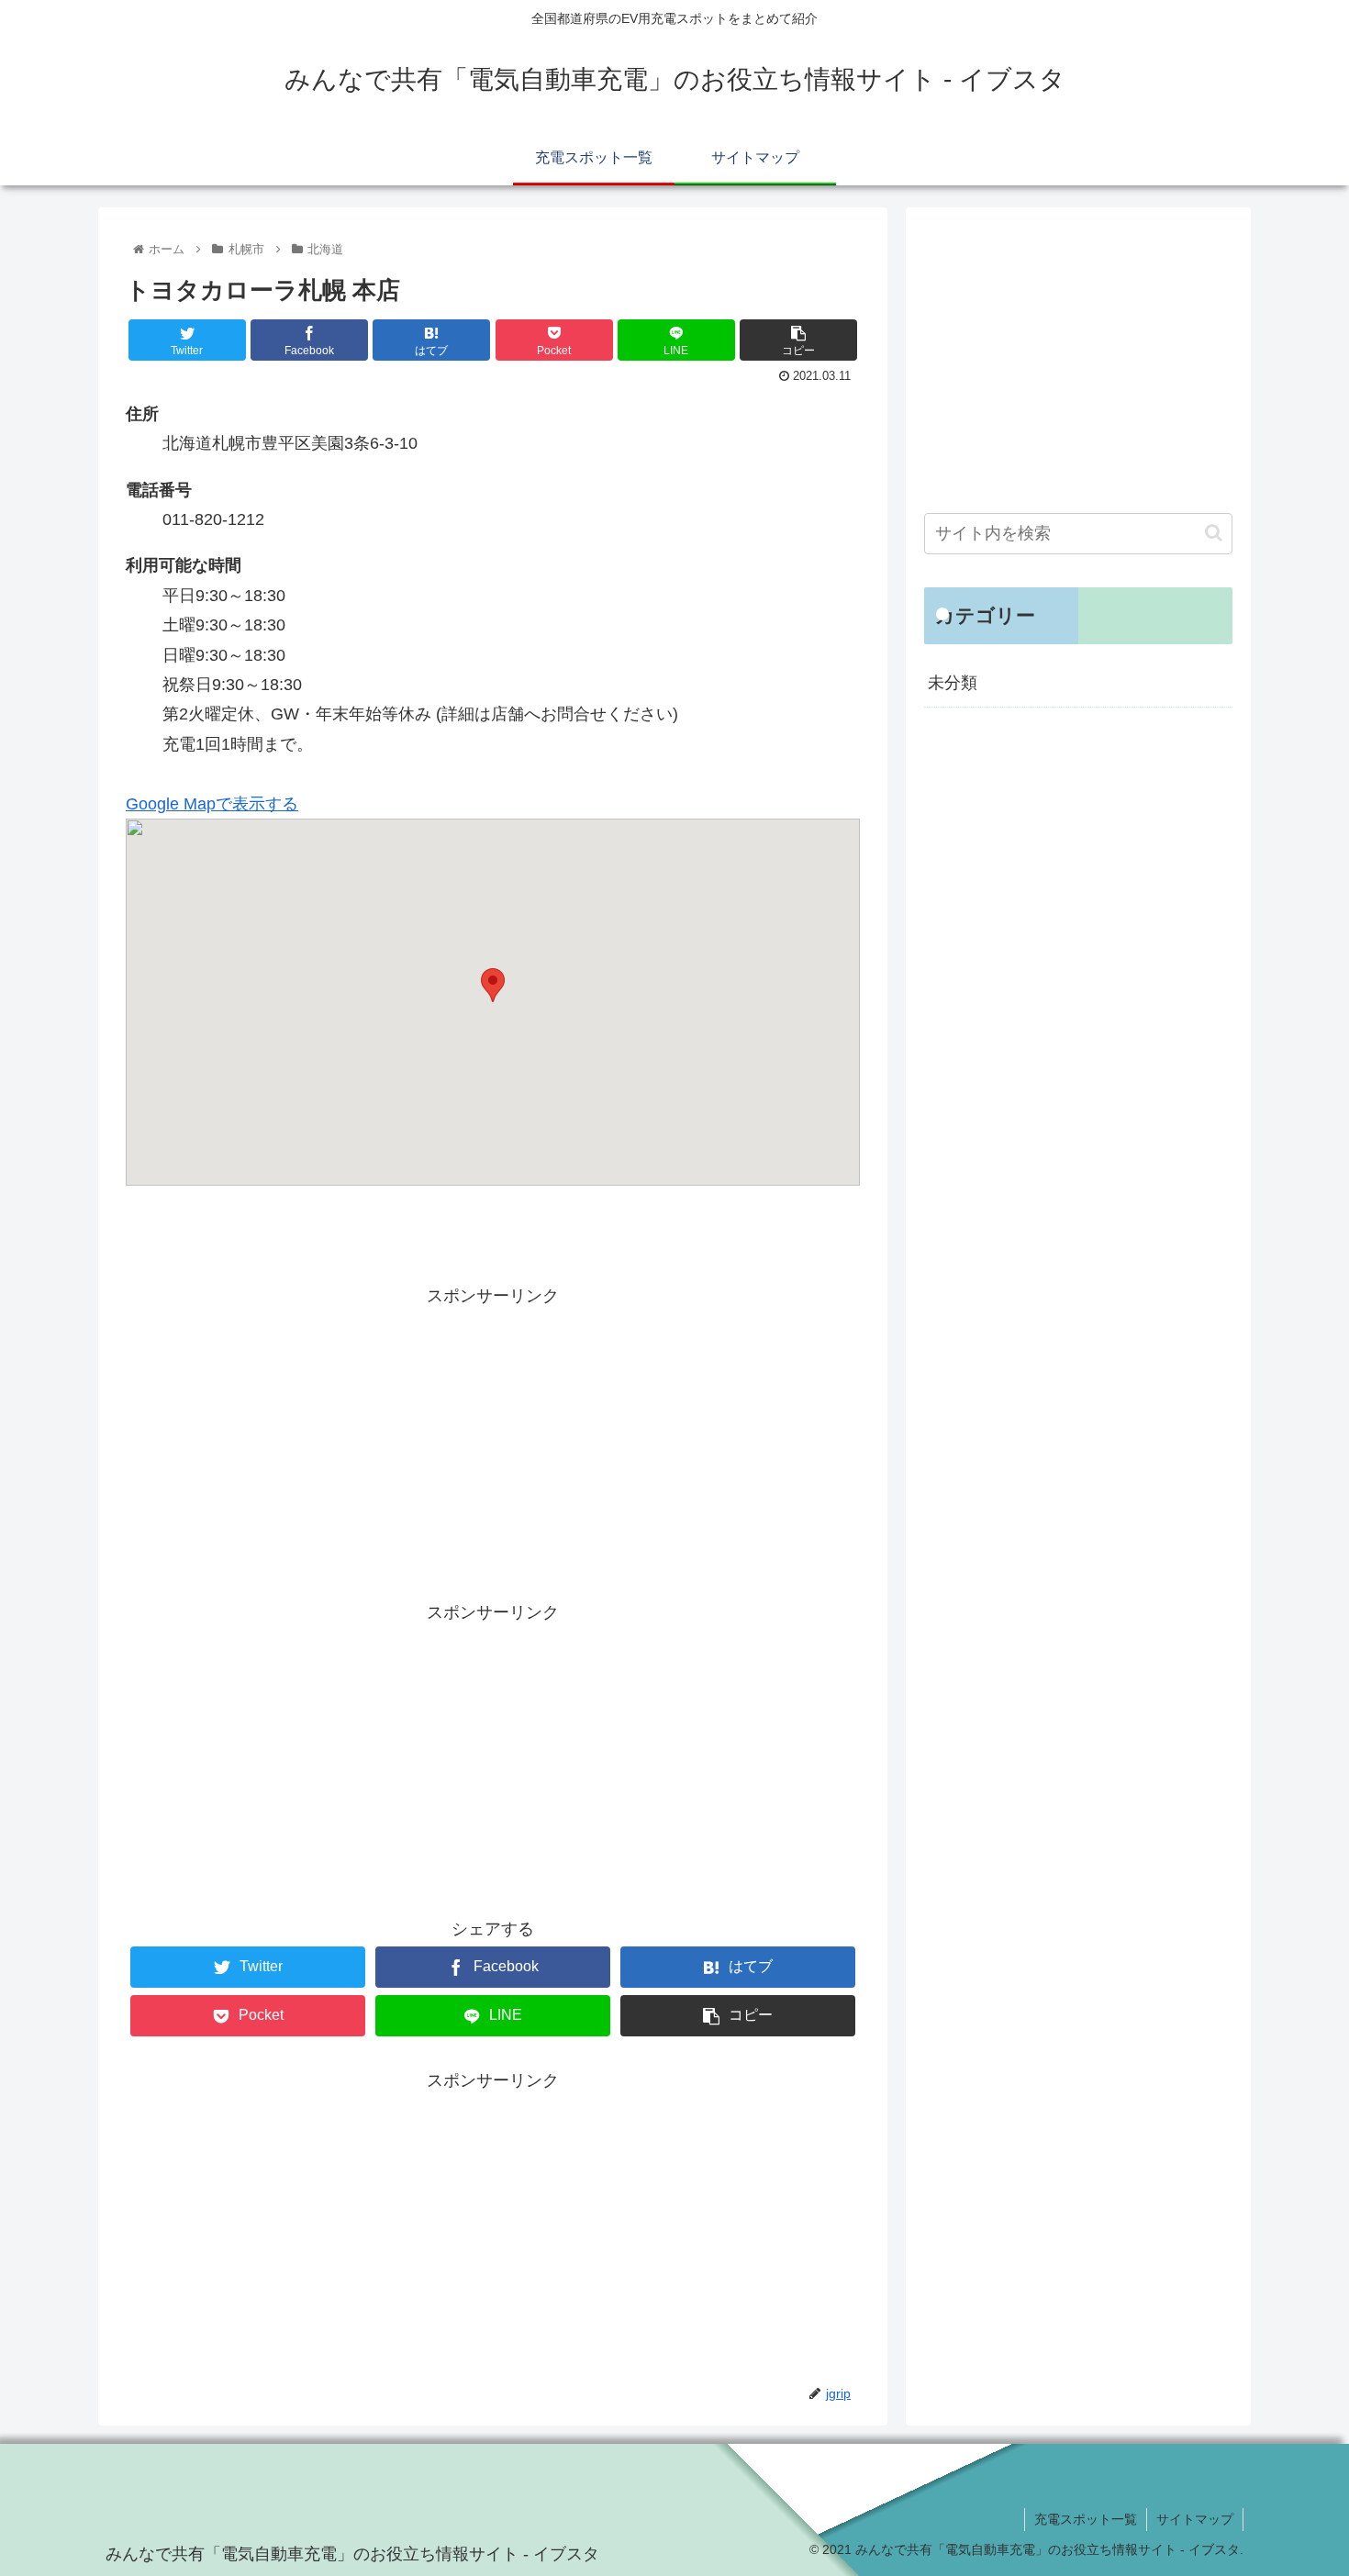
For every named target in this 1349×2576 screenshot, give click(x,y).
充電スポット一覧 (1086, 2519)
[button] (1214, 533)
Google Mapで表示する (212, 804)
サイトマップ (1195, 2519)
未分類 (953, 683)
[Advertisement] (493, 1440)
